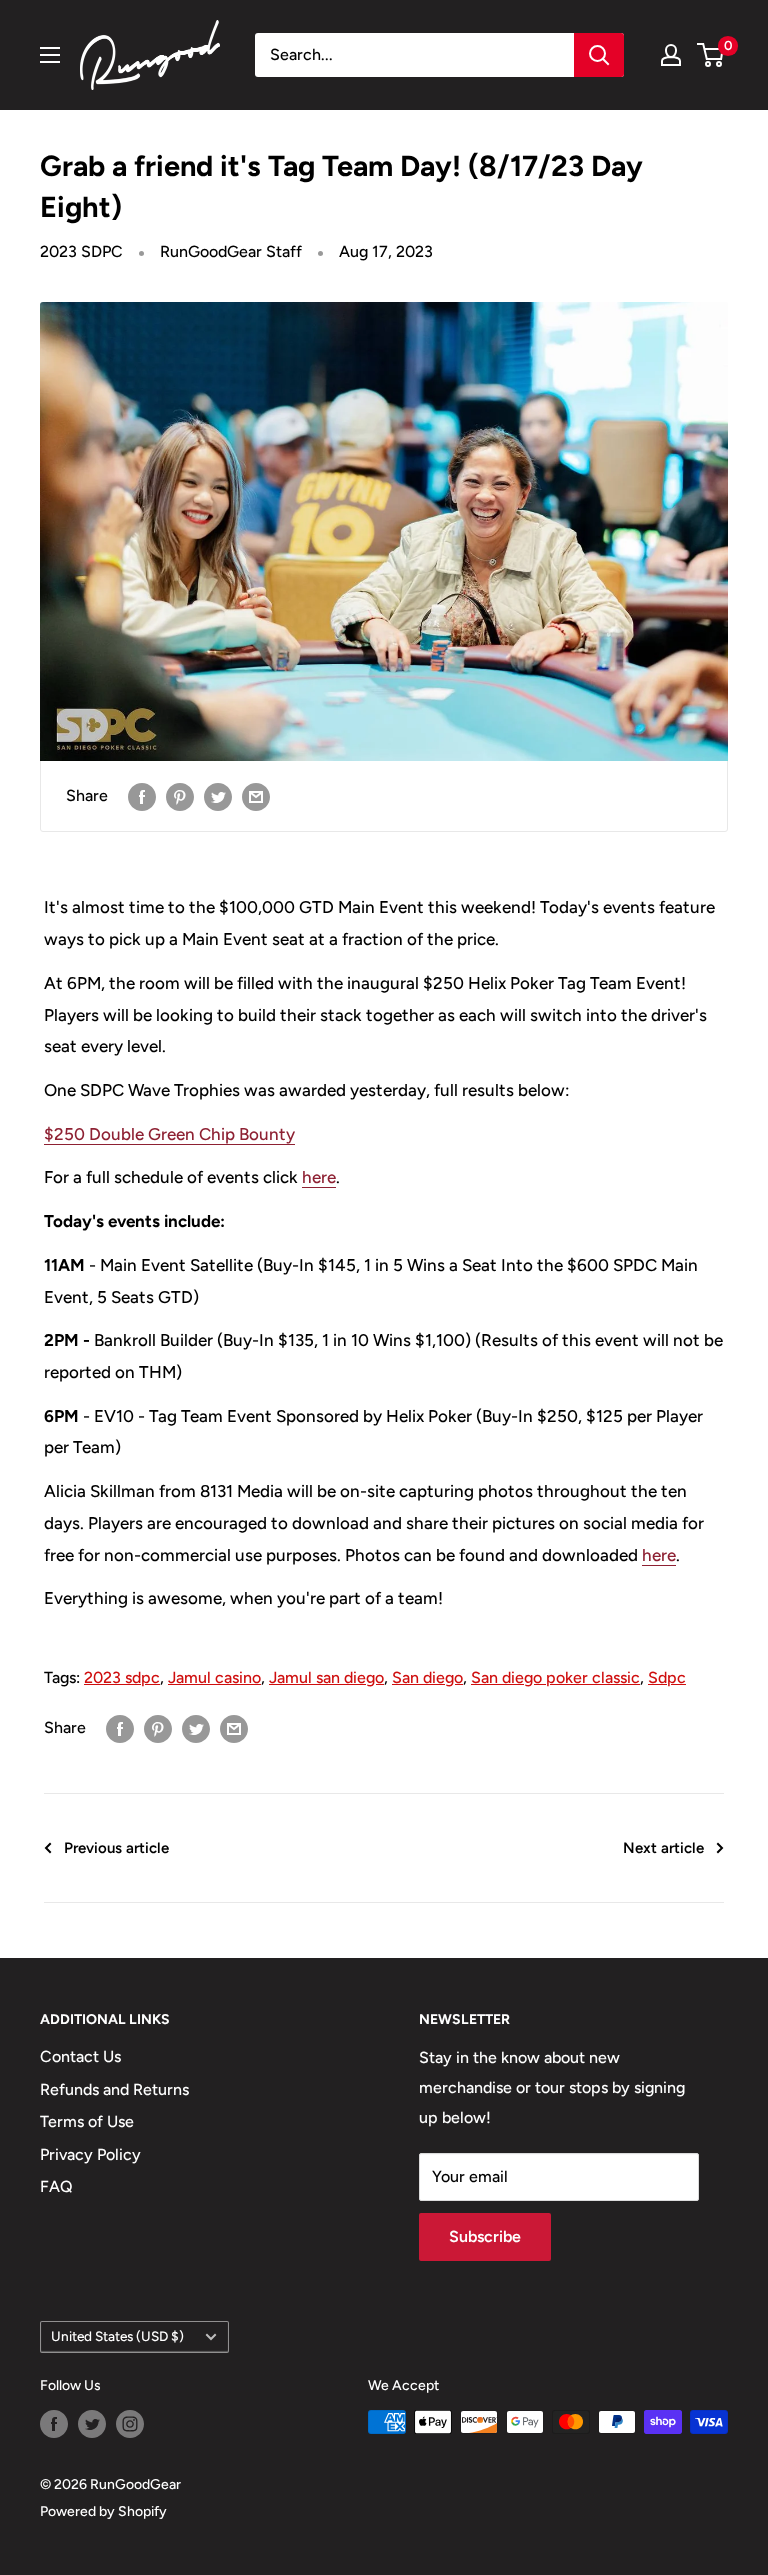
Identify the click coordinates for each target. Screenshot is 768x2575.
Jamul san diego (326, 1677)
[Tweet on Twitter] (218, 796)
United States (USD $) (117, 2336)
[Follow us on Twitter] (92, 2424)
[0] (711, 55)
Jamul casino (214, 1677)
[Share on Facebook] (142, 796)
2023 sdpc (122, 1677)
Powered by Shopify (103, 2511)
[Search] (599, 55)
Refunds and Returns (114, 2089)
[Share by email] (256, 796)
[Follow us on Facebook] (54, 2424)
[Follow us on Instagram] (130, 2424)
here (319, 1177)
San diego (427, 1677)
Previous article (116, 1848)
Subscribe (485, 2236)
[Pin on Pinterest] (180, 796)
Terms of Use (87, 2121)
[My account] (671, 55)
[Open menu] (50, 55)
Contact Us (80, 2056)
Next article (663, 1848)
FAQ (56, 2186)
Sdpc (667, 1677)
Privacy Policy (90, 2154)
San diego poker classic (555, 1677)
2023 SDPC (81, 251)
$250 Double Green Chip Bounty (169, 1134)
